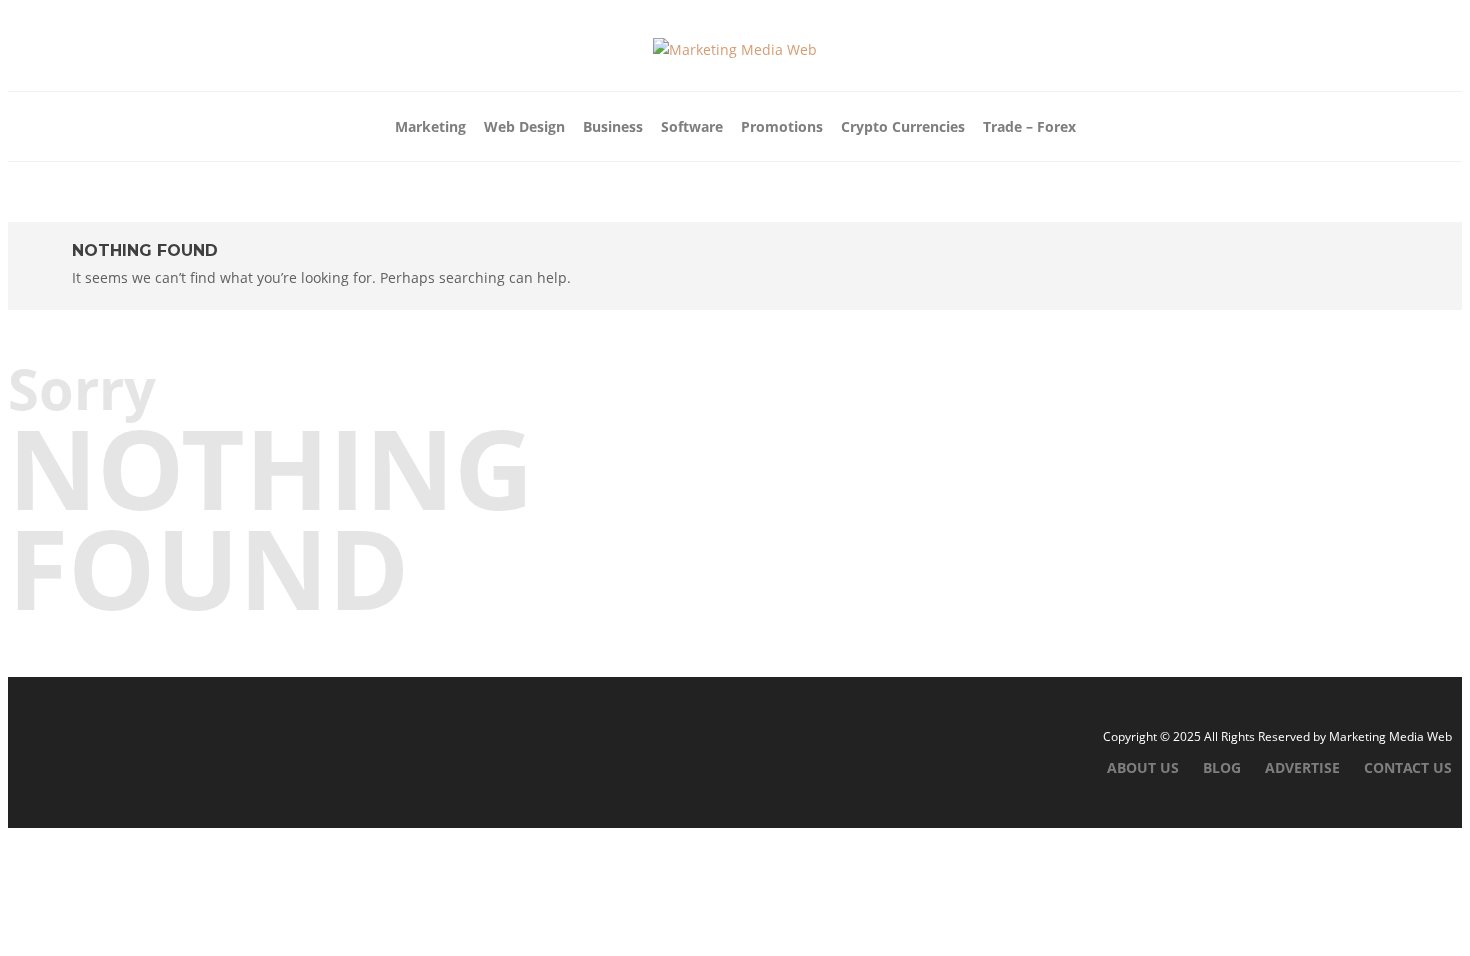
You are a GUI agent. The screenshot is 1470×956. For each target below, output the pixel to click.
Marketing (430, 126)
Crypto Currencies (903, 126)
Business (613, 126)
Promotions (782, 126)
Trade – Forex (1029, 126)
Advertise (1302, 767)
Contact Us (1408, 767)
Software (692, 126)
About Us (1143, 767)
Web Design (524, 126)
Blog (1222, 767)
